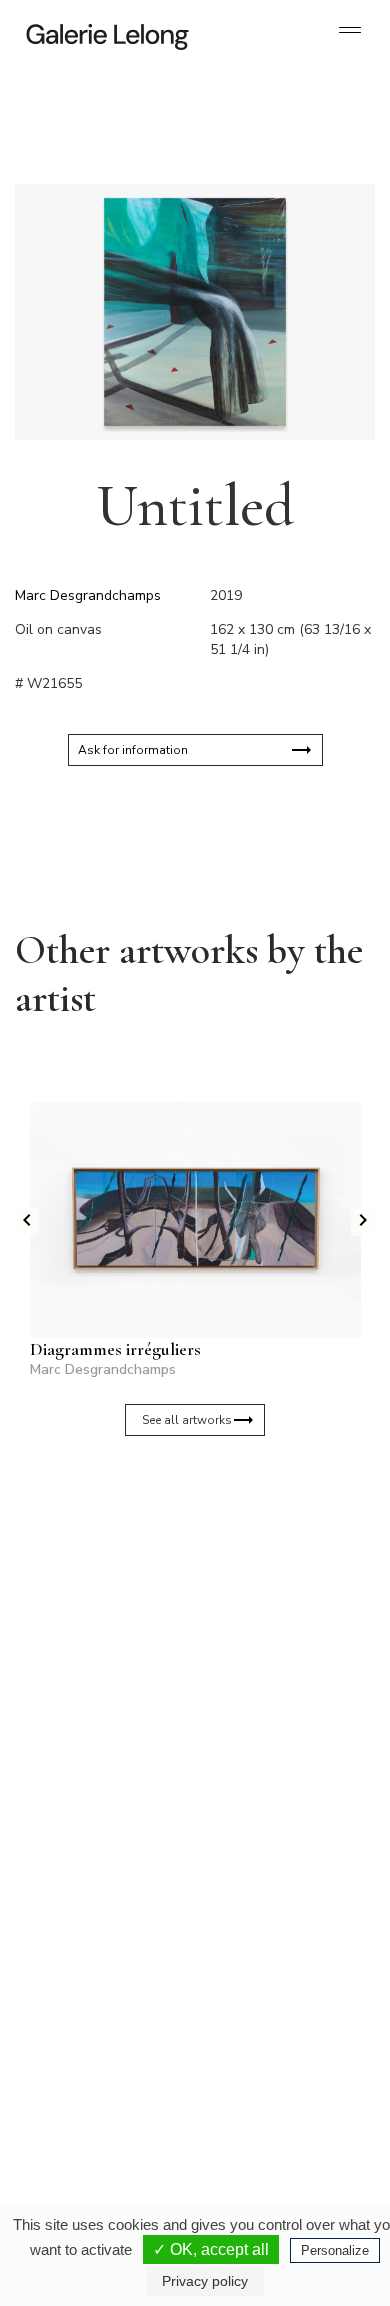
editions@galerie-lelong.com (276, 1898)
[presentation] (27, 1222)
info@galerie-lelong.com (91, 1898)
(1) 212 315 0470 (271, 2082)
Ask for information (133, 750)
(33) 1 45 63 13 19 (99, 1882)
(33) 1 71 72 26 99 (99, 2098)
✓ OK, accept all (211, 2249)
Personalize (335, 2250)
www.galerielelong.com (263, 2114)
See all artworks (187, 1420)
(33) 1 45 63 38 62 (274, 1882)
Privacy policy (205, 2281)
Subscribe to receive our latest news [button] (179, 1530)
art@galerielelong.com (262, 2098)
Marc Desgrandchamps (88, 595)
